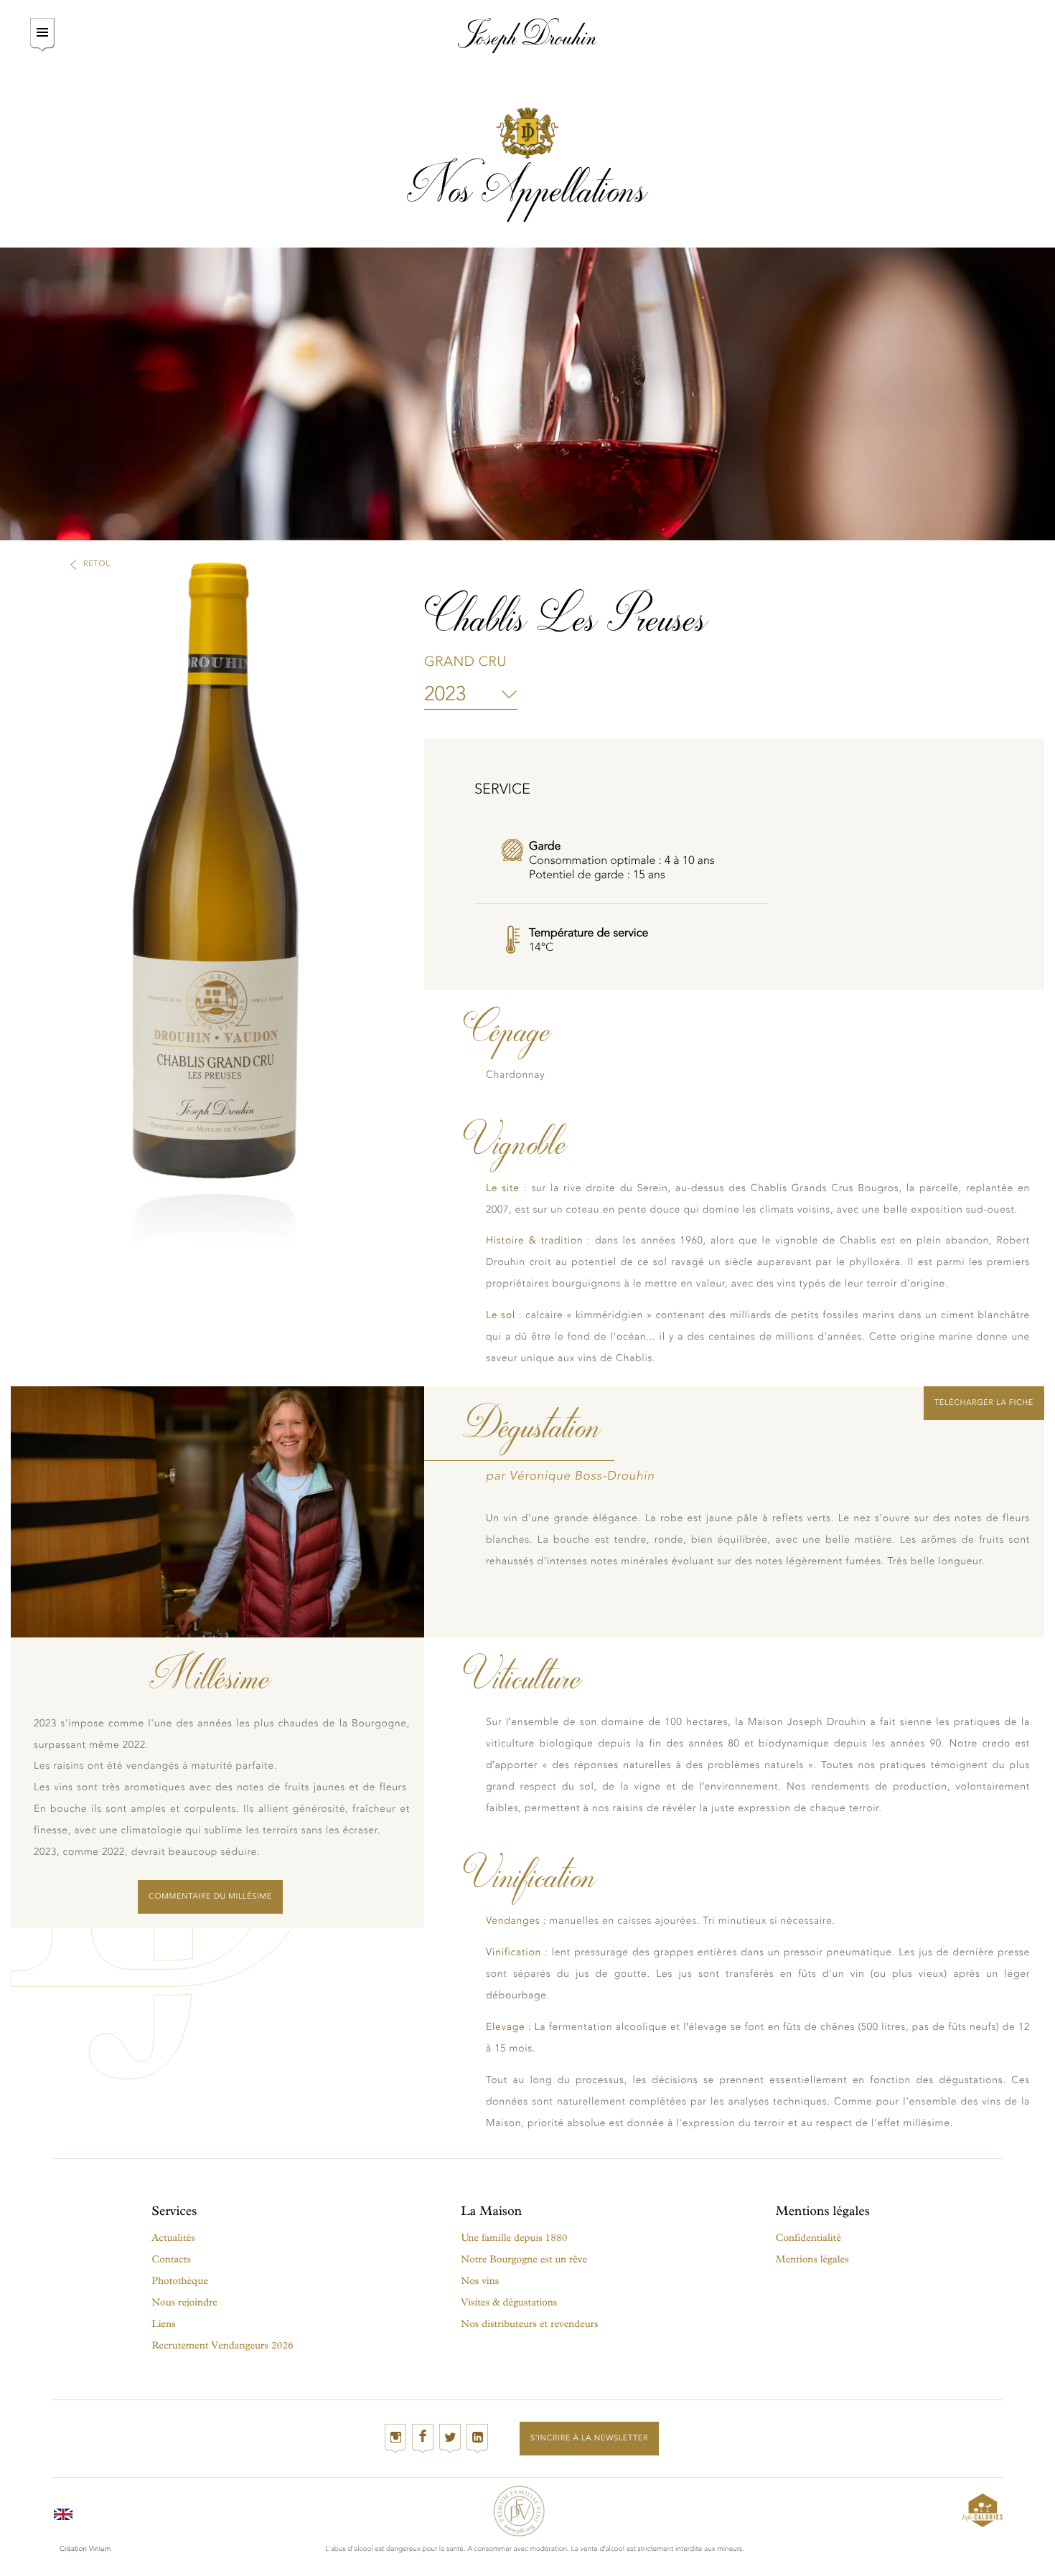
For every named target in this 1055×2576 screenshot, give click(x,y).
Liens (163, 2324)
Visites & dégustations (509, 2302)
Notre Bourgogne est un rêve (524, 2259)
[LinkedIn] (477, 2439)
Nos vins (480, 2281)
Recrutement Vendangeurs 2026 (222, 2345)
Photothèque (180, 2281)
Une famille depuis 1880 (514, 2238)
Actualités (173, 2238)
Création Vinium (85, 2549)
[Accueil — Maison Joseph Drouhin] (528, 36)
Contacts (171, 2259)
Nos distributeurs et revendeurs (529, 2324)
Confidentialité (808, 2238)
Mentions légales (812, 2259)
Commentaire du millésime (210, 1896)
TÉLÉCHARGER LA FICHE (984, 1402)
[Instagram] (395, 2439)
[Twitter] (450, 2439)
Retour (100, 564)
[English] (63, 2510)
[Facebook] (423, 2439)
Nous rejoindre (184, 2302)
